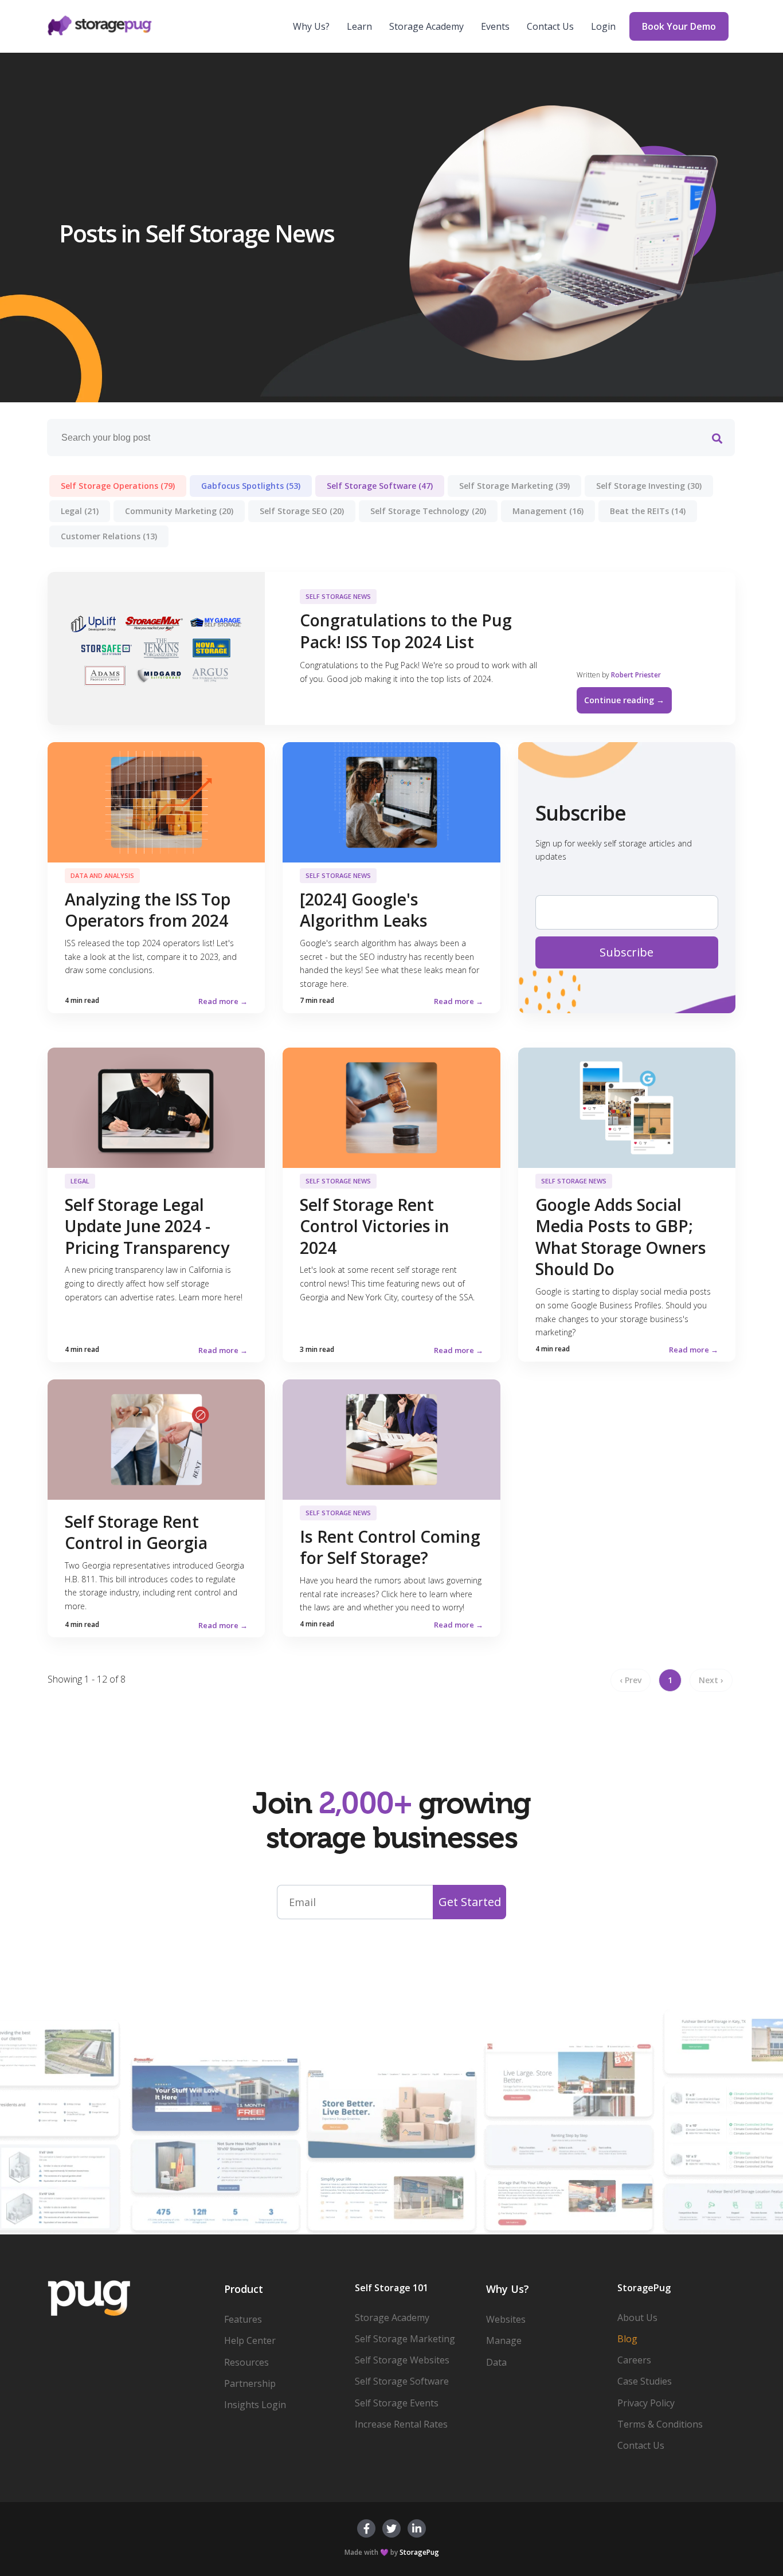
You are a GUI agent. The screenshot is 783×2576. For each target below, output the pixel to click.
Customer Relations (109, 536)
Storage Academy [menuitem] (426, 26)
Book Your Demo (679, 26)
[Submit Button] (717, 439)
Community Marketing (179, 511)
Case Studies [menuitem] (645, 2381)
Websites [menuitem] (506, 2319)
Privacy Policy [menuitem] (646, 2403)
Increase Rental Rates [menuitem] (401, 2424)
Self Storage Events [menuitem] (397, 2403)
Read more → (223, 1001)
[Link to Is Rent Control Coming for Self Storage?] (391, 1438)
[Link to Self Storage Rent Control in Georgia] (156, 1438)
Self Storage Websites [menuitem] (402, 2360)
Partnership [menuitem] (250, 2383)
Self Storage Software (380, 486)
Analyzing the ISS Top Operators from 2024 (148, 910)
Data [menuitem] (496, 2362)
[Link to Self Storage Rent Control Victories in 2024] (391, 1107)
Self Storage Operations (118, 486)
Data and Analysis (102, 875)
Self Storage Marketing (514, 486)
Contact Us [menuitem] (550, 26)
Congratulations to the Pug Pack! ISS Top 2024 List (406, 631)
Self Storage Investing (649, 486)
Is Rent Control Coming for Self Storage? (390, 1547)
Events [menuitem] (495, 26)
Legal (80, 511)
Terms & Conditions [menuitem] (660, 2424)
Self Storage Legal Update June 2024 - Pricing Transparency (147, 1226)
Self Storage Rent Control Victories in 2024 (375, 1226)
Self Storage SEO (302, 511)
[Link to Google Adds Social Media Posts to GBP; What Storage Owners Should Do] (627, 1107)
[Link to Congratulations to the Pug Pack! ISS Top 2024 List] (156, 648)
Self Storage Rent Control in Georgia (136, 1532)
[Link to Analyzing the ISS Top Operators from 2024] (156, 801)
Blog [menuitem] (627, 2339)
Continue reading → (624, 700)
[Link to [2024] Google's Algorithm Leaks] (391, 801)
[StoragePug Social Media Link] (366, 2528)
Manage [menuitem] (504, 2340)
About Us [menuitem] (637, 2318)
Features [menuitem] (243, 2319)
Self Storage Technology (428, 511)
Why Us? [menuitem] (311, 26)
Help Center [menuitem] (250, 2340)
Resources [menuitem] (246, 2362)
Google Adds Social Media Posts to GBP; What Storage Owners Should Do (621, 1237)
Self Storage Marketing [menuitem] (405, 2339)
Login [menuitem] (603, 26)
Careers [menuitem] (634, 2360)
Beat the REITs (648, 511)
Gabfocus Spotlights (251, 486)
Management (548, 511)
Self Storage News (338, 596)
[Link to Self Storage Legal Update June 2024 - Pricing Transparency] (156, 1107)
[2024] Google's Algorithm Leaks (364, 910)
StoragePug (419, 2552)
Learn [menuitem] (359, 26)
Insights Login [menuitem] (255, 2405)
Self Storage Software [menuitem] (402, 2381)
